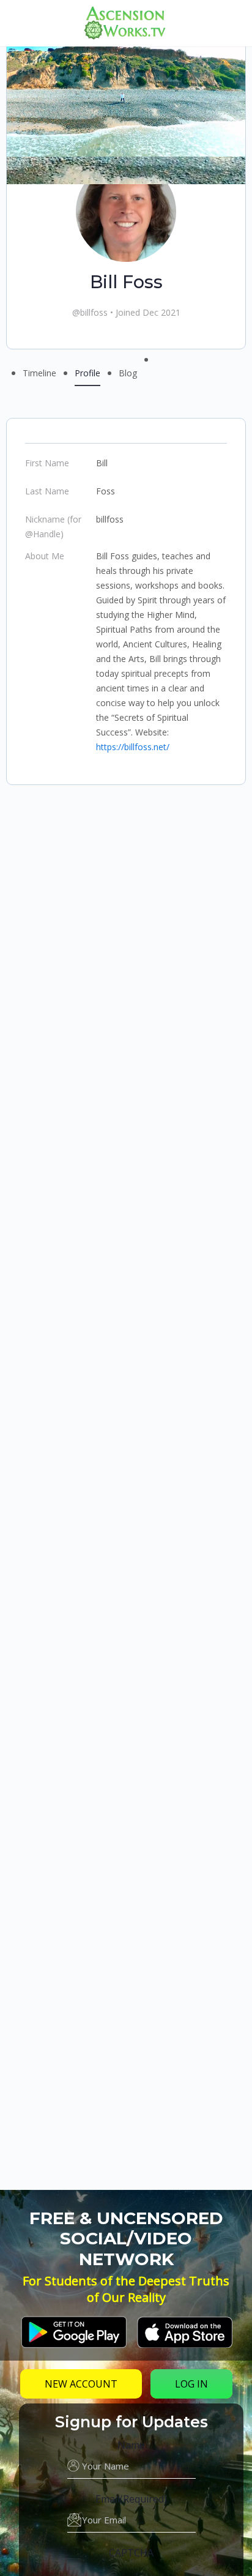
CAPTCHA (131, 2553)
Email (131, 2499)
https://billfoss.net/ (133, 747)
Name (131, 2445)
